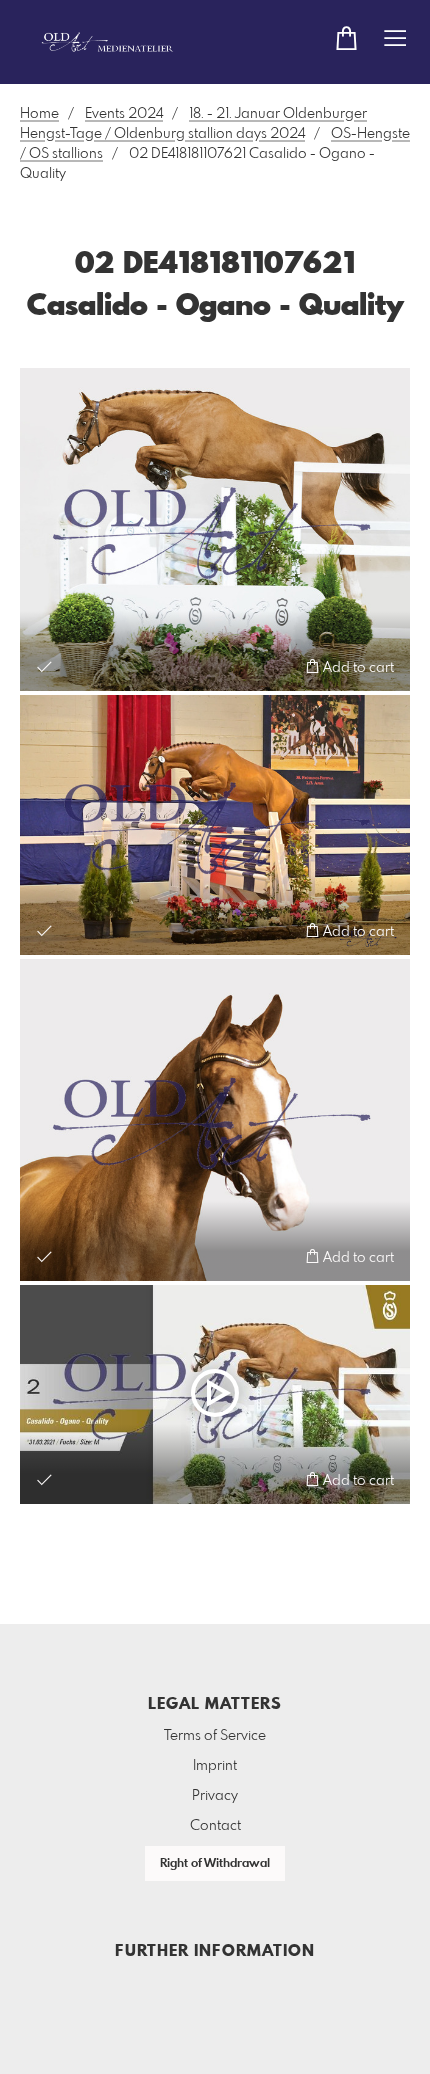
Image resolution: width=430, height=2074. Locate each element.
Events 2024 (124, 114)
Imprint (215, 1766)
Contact (215, 1826)
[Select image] (44, 666)
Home (39, 114)
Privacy (215, 1796)
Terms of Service (215, 1736)
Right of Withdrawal (215, 1864)
